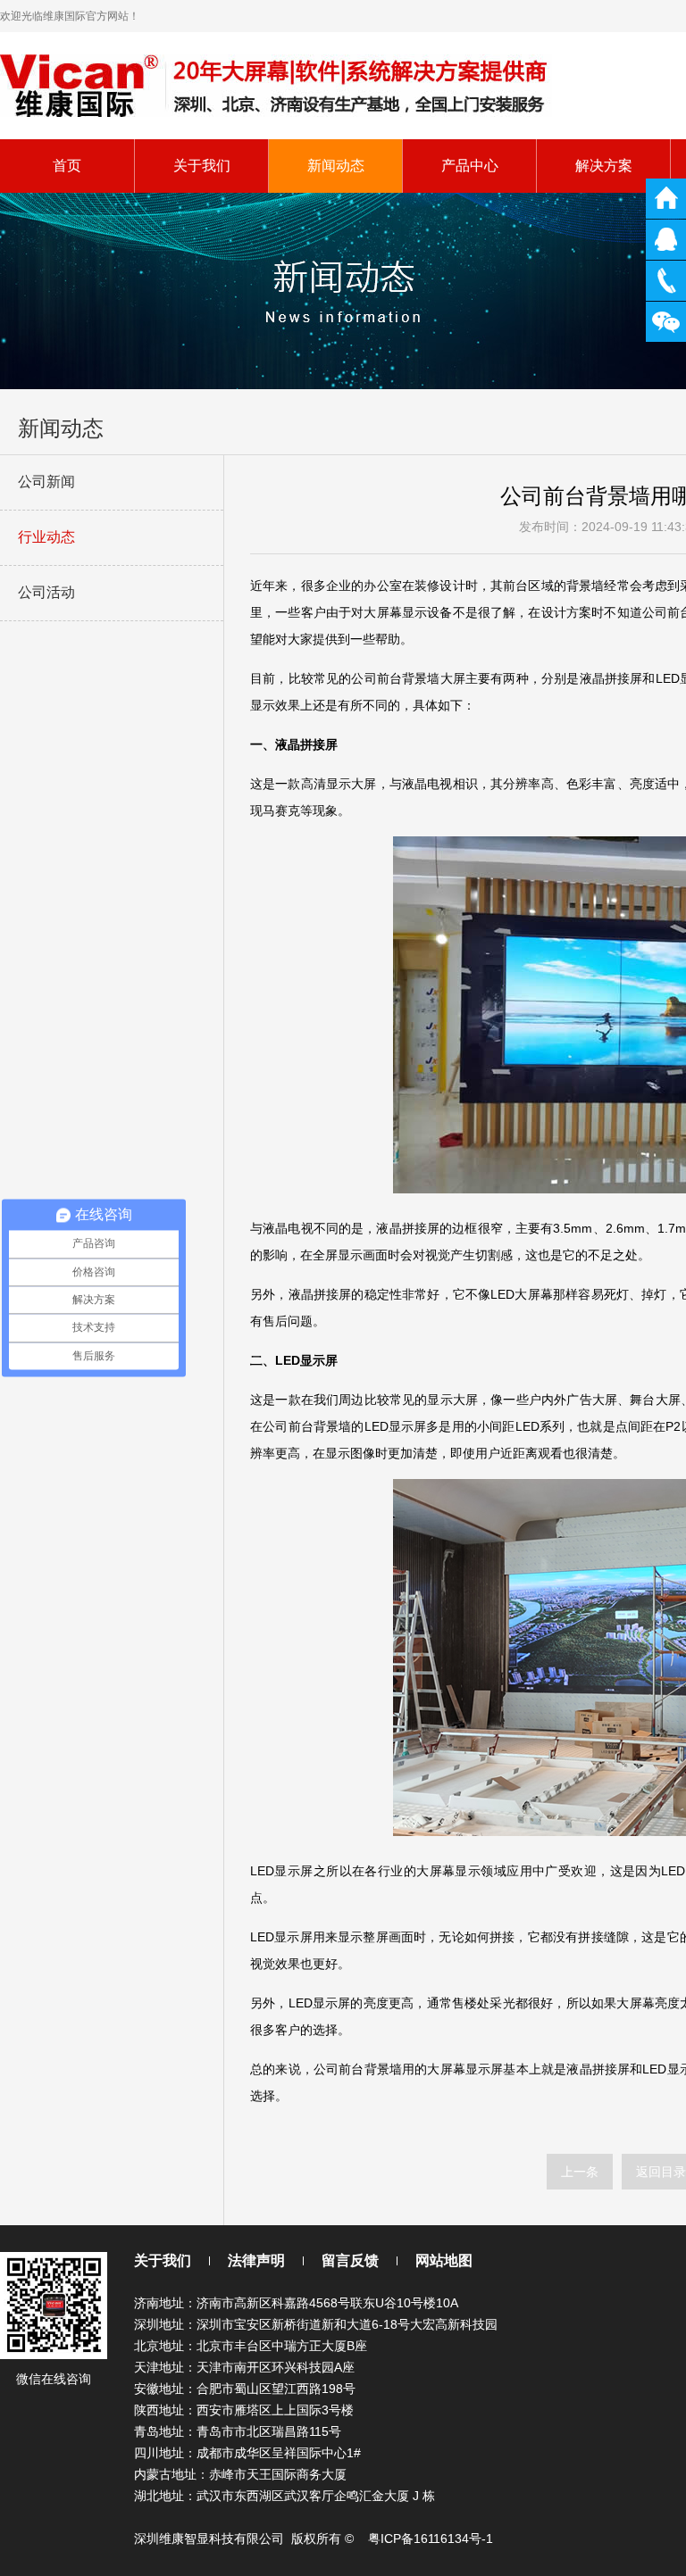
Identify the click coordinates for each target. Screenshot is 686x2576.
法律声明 (256, 2260)
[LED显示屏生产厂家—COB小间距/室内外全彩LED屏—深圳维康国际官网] (276, 84)
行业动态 (46, 537)
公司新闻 (46, 482)
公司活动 (46, 592)
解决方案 (604, 166)
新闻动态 (336, 166)
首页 (67, 166)
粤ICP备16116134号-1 (431, 2539)
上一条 (580, 2172)
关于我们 (202, 166)
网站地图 (444, 2260)
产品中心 (470, 166)
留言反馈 (350, 2260)
